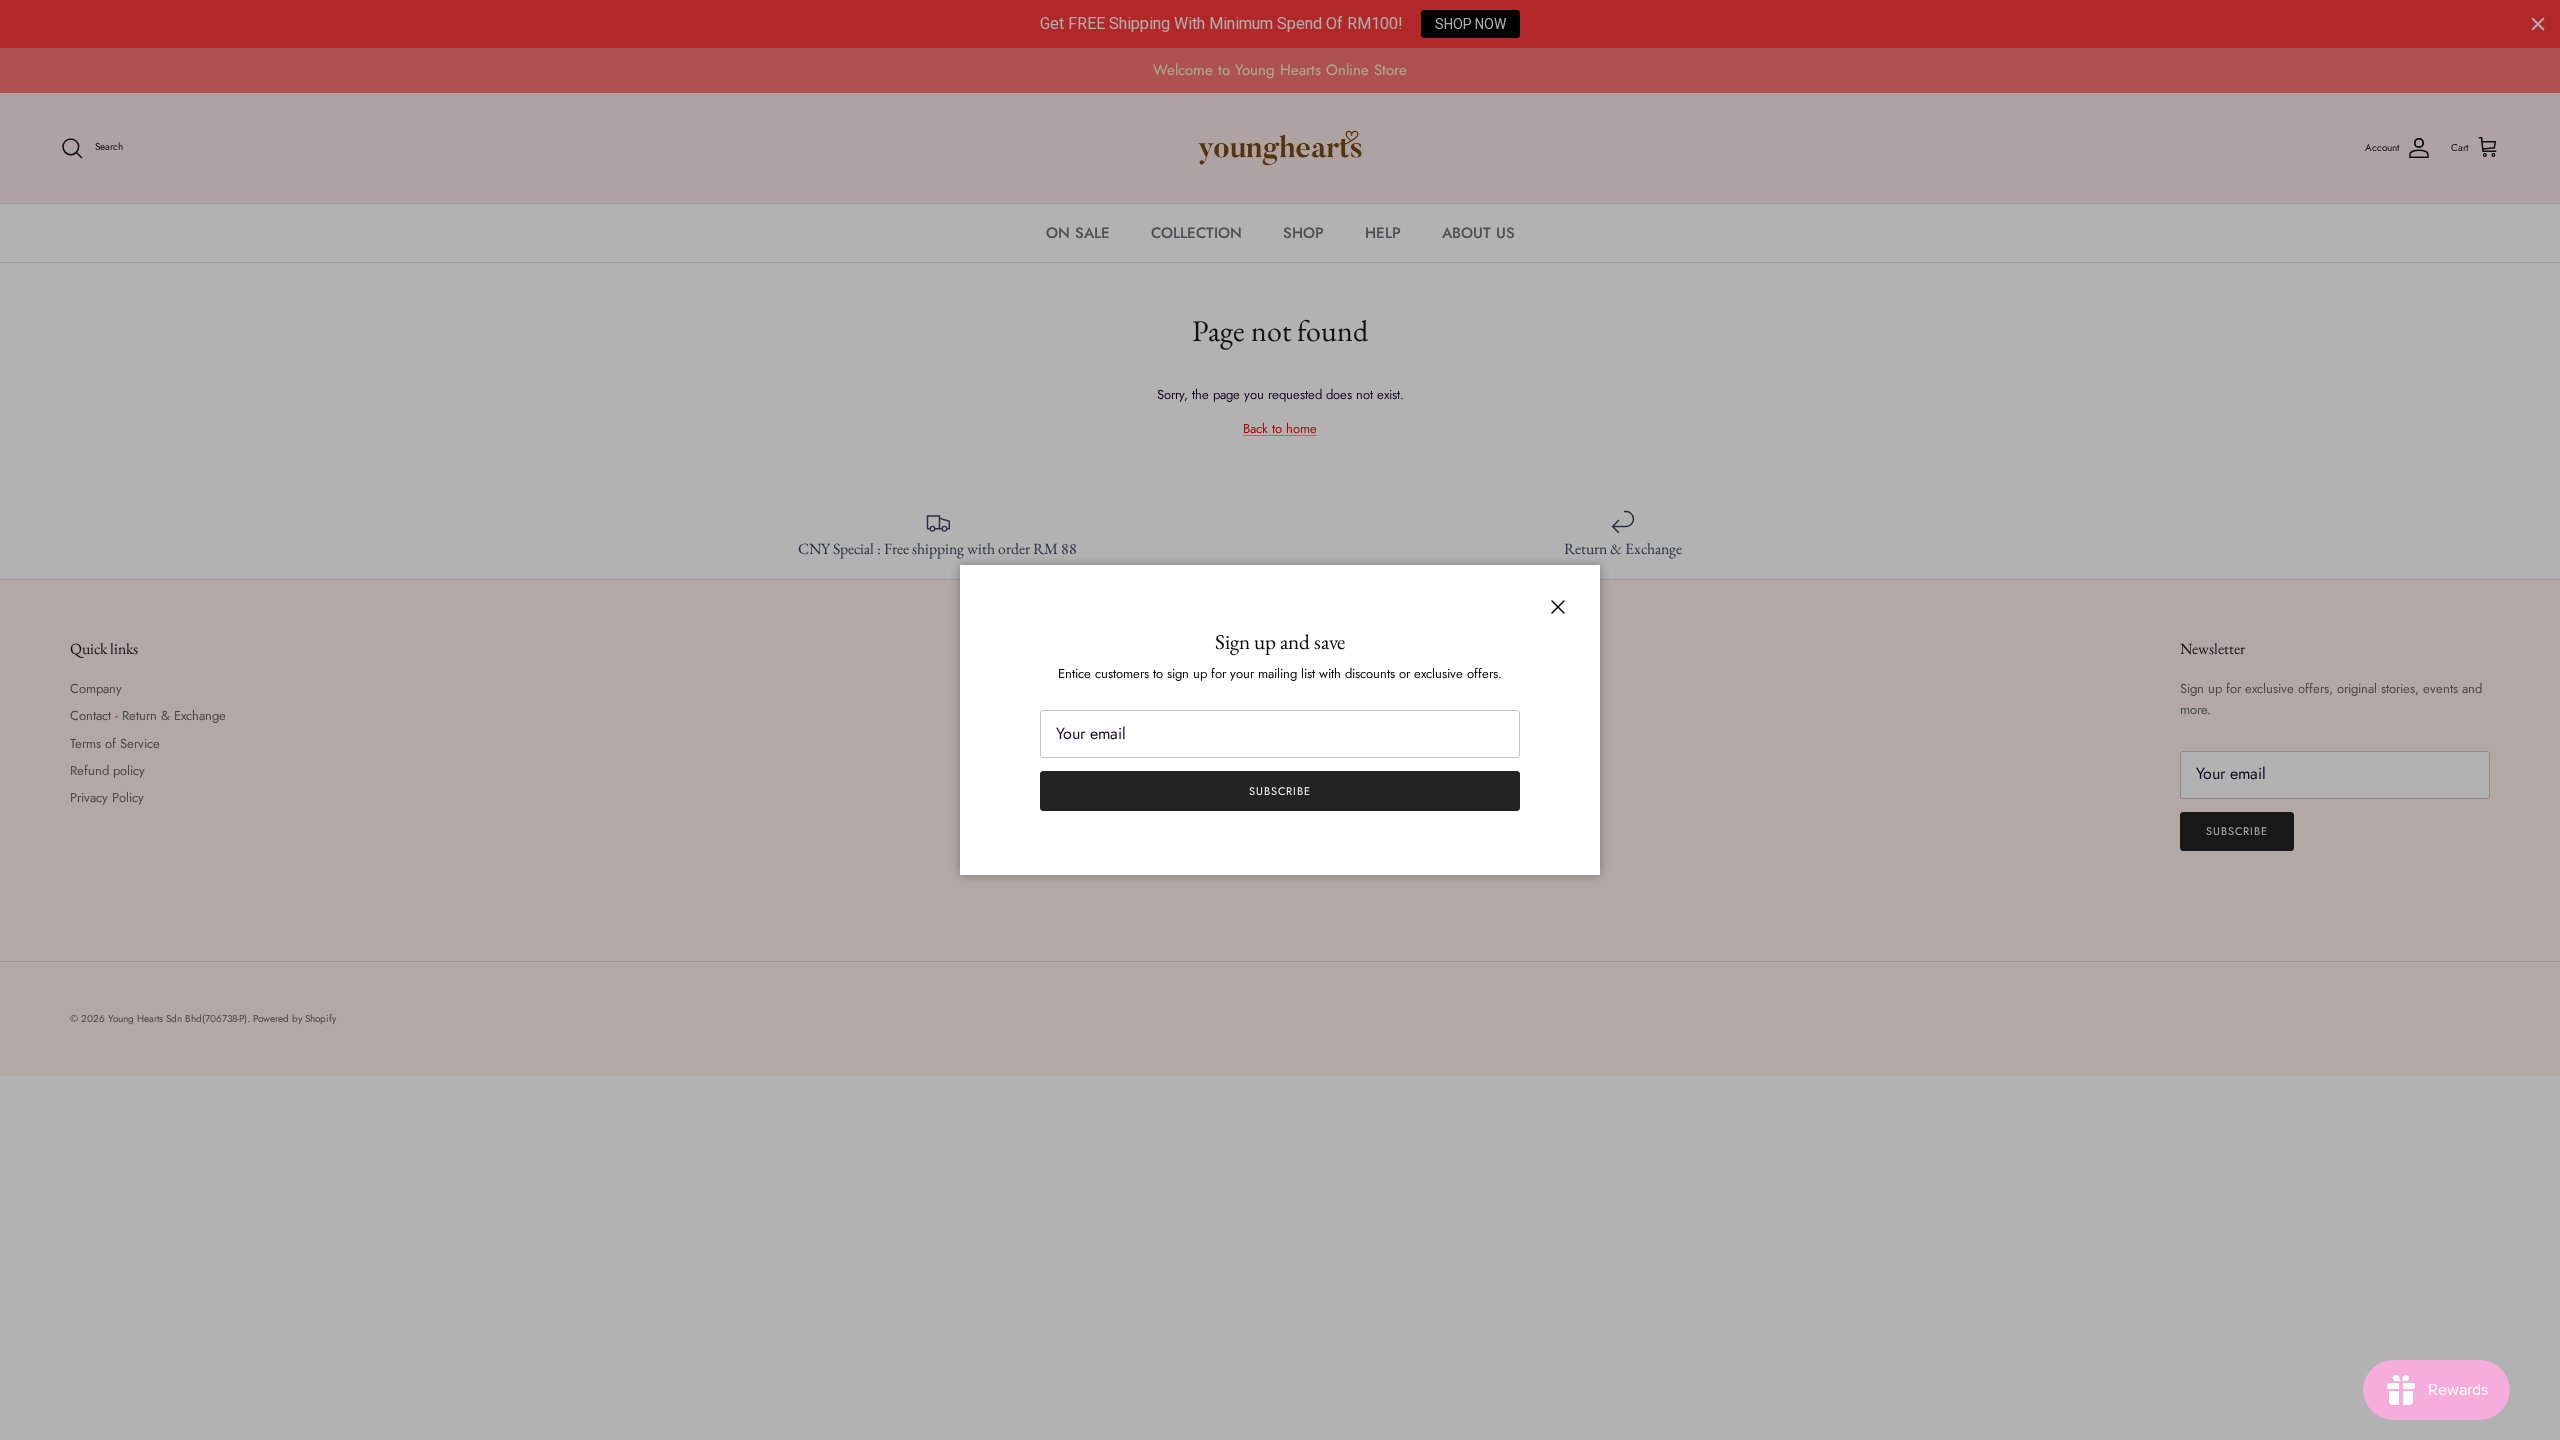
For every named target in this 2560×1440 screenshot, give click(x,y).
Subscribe (1280, 791)
